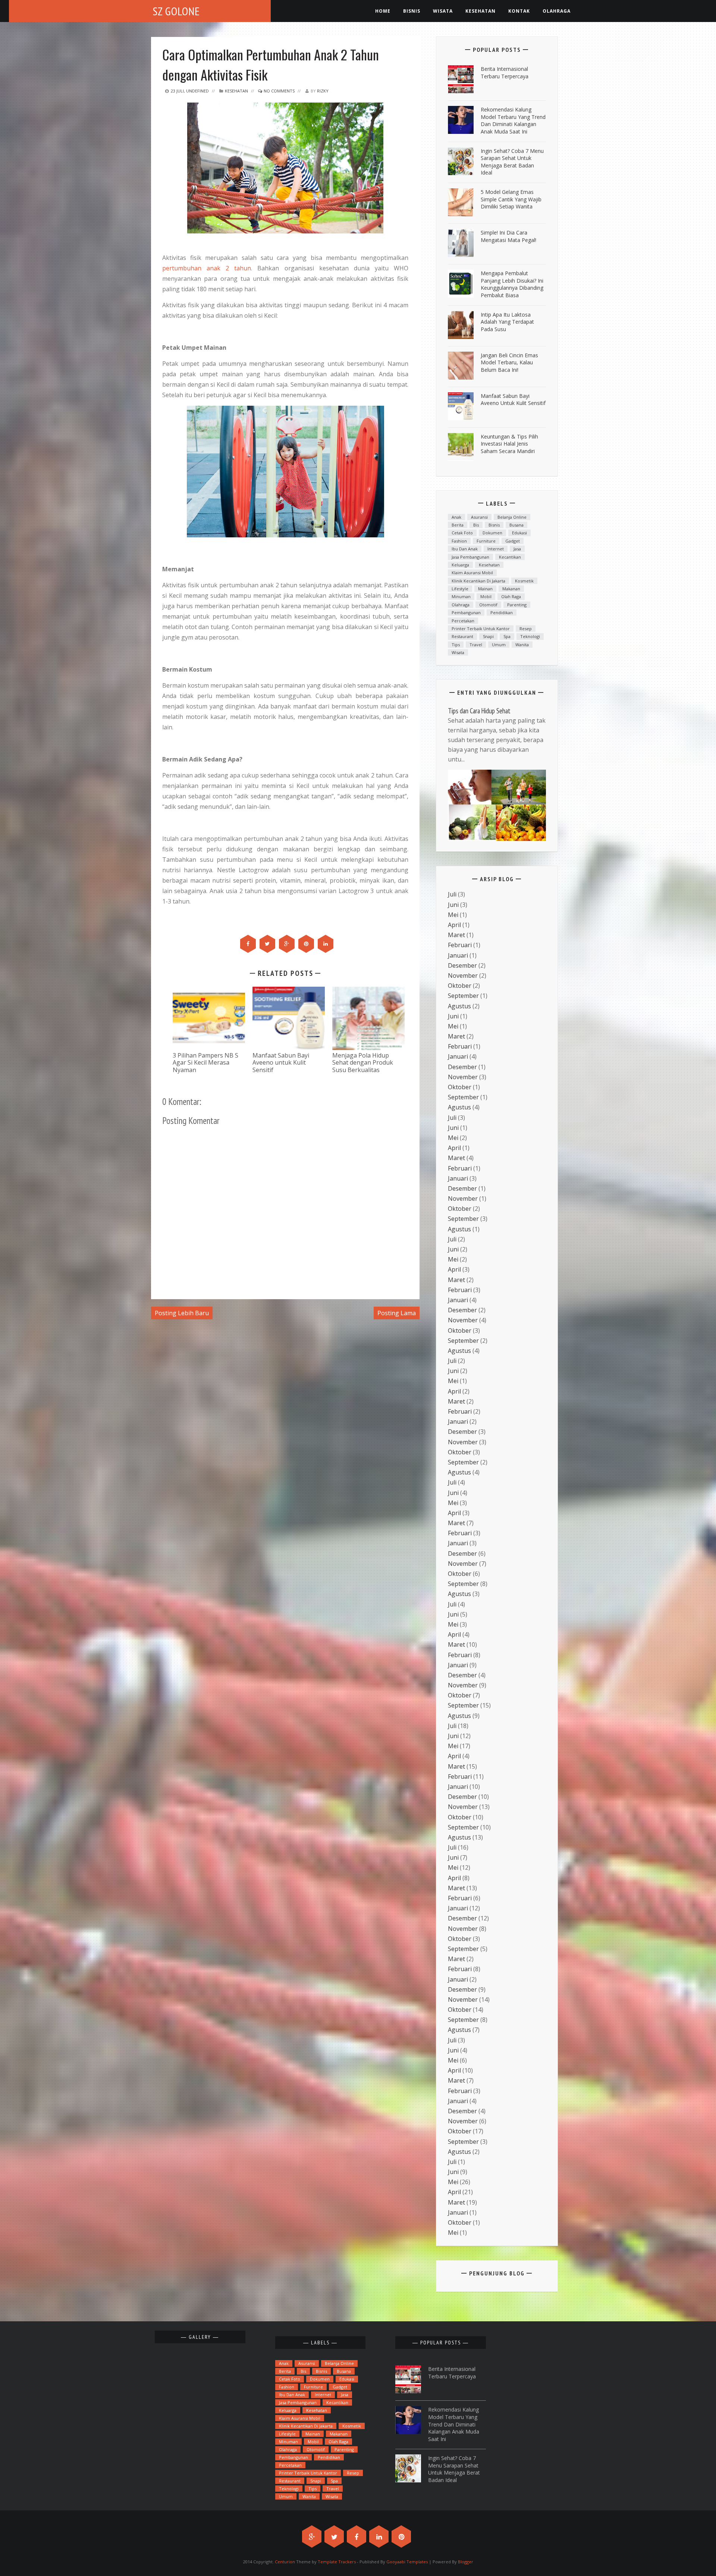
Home (383, 11)
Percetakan (463, 621)
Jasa (517, 549)
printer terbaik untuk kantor (481, 629)
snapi (488, 636)
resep (526, 629)
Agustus (459, 1006)
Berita (458, 525)
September (463, 996)
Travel (476, 645)
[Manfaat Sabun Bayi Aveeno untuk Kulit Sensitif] (289, 1018)
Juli (452, 894)
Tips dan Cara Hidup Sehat (479, 711)
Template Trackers (337, 2562)
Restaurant (462, 636)
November (463, 976)
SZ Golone (176, 11)
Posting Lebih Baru (182, 1313)
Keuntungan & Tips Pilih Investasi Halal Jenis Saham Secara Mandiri (509, 444)
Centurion (285, 2562)
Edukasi (519, 533)
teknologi (530, 636)
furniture (486, 541)
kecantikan (510, 557)
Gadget (513, 541)
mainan (485, 589)
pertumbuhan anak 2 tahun (207, 268)
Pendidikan (502, 612)
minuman (461, 596)
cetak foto (462, 533)
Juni (453, 905)
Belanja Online (512, 517)
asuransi (479, 517)
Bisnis (412, 11)
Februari (460, 945)
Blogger (466, 2562)
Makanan (511, 589)
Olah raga (511, 596)
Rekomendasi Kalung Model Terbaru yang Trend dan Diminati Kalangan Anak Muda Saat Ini (513, 120)
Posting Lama (397, 1313)
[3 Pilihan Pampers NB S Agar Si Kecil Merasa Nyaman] (209, 1018)
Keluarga (460, 565)
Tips (456, 645)
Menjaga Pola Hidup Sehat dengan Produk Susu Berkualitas (363, 1062)
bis (476, 525)
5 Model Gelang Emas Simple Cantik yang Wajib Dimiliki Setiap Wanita (511, 199)
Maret (456, 935)
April (454, 925)
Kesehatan (236, 91)
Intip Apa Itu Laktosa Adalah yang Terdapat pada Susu (507, 322)
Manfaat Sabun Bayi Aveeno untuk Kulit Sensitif (281, 1062)
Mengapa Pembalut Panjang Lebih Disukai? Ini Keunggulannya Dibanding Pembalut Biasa (512, 284)
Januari (458, 955)
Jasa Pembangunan (470, 557)
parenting (517, 605)
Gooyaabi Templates (407, 2562)
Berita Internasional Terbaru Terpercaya (505, 73)
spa (507, 636)
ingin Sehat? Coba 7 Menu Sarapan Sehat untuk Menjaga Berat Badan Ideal (512, 162)
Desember (462, 965)
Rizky (323, 91)
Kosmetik (524, 581)
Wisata (443, 11)
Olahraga (557, 11)
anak (456, 517)
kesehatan (481, 11)
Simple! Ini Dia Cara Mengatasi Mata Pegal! (508, 236)
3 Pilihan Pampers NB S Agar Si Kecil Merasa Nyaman (205, 1062)
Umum (499, 645)
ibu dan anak (465, 549)
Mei (453, 915)
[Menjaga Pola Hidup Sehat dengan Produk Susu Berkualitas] (368, 1018)
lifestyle (460, 589)
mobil (486, 596)
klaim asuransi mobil (472, 573)
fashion (459, 541)
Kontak (519, 11)
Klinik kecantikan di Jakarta (478, 581)
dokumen (492, 533)
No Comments (279, 91)
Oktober (460, 986)
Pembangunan (466, 612)
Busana (516, 525)
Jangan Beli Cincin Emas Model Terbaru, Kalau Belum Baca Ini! (509, 362)
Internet (496, 549)
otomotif (488, 605)
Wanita (522, 645)
